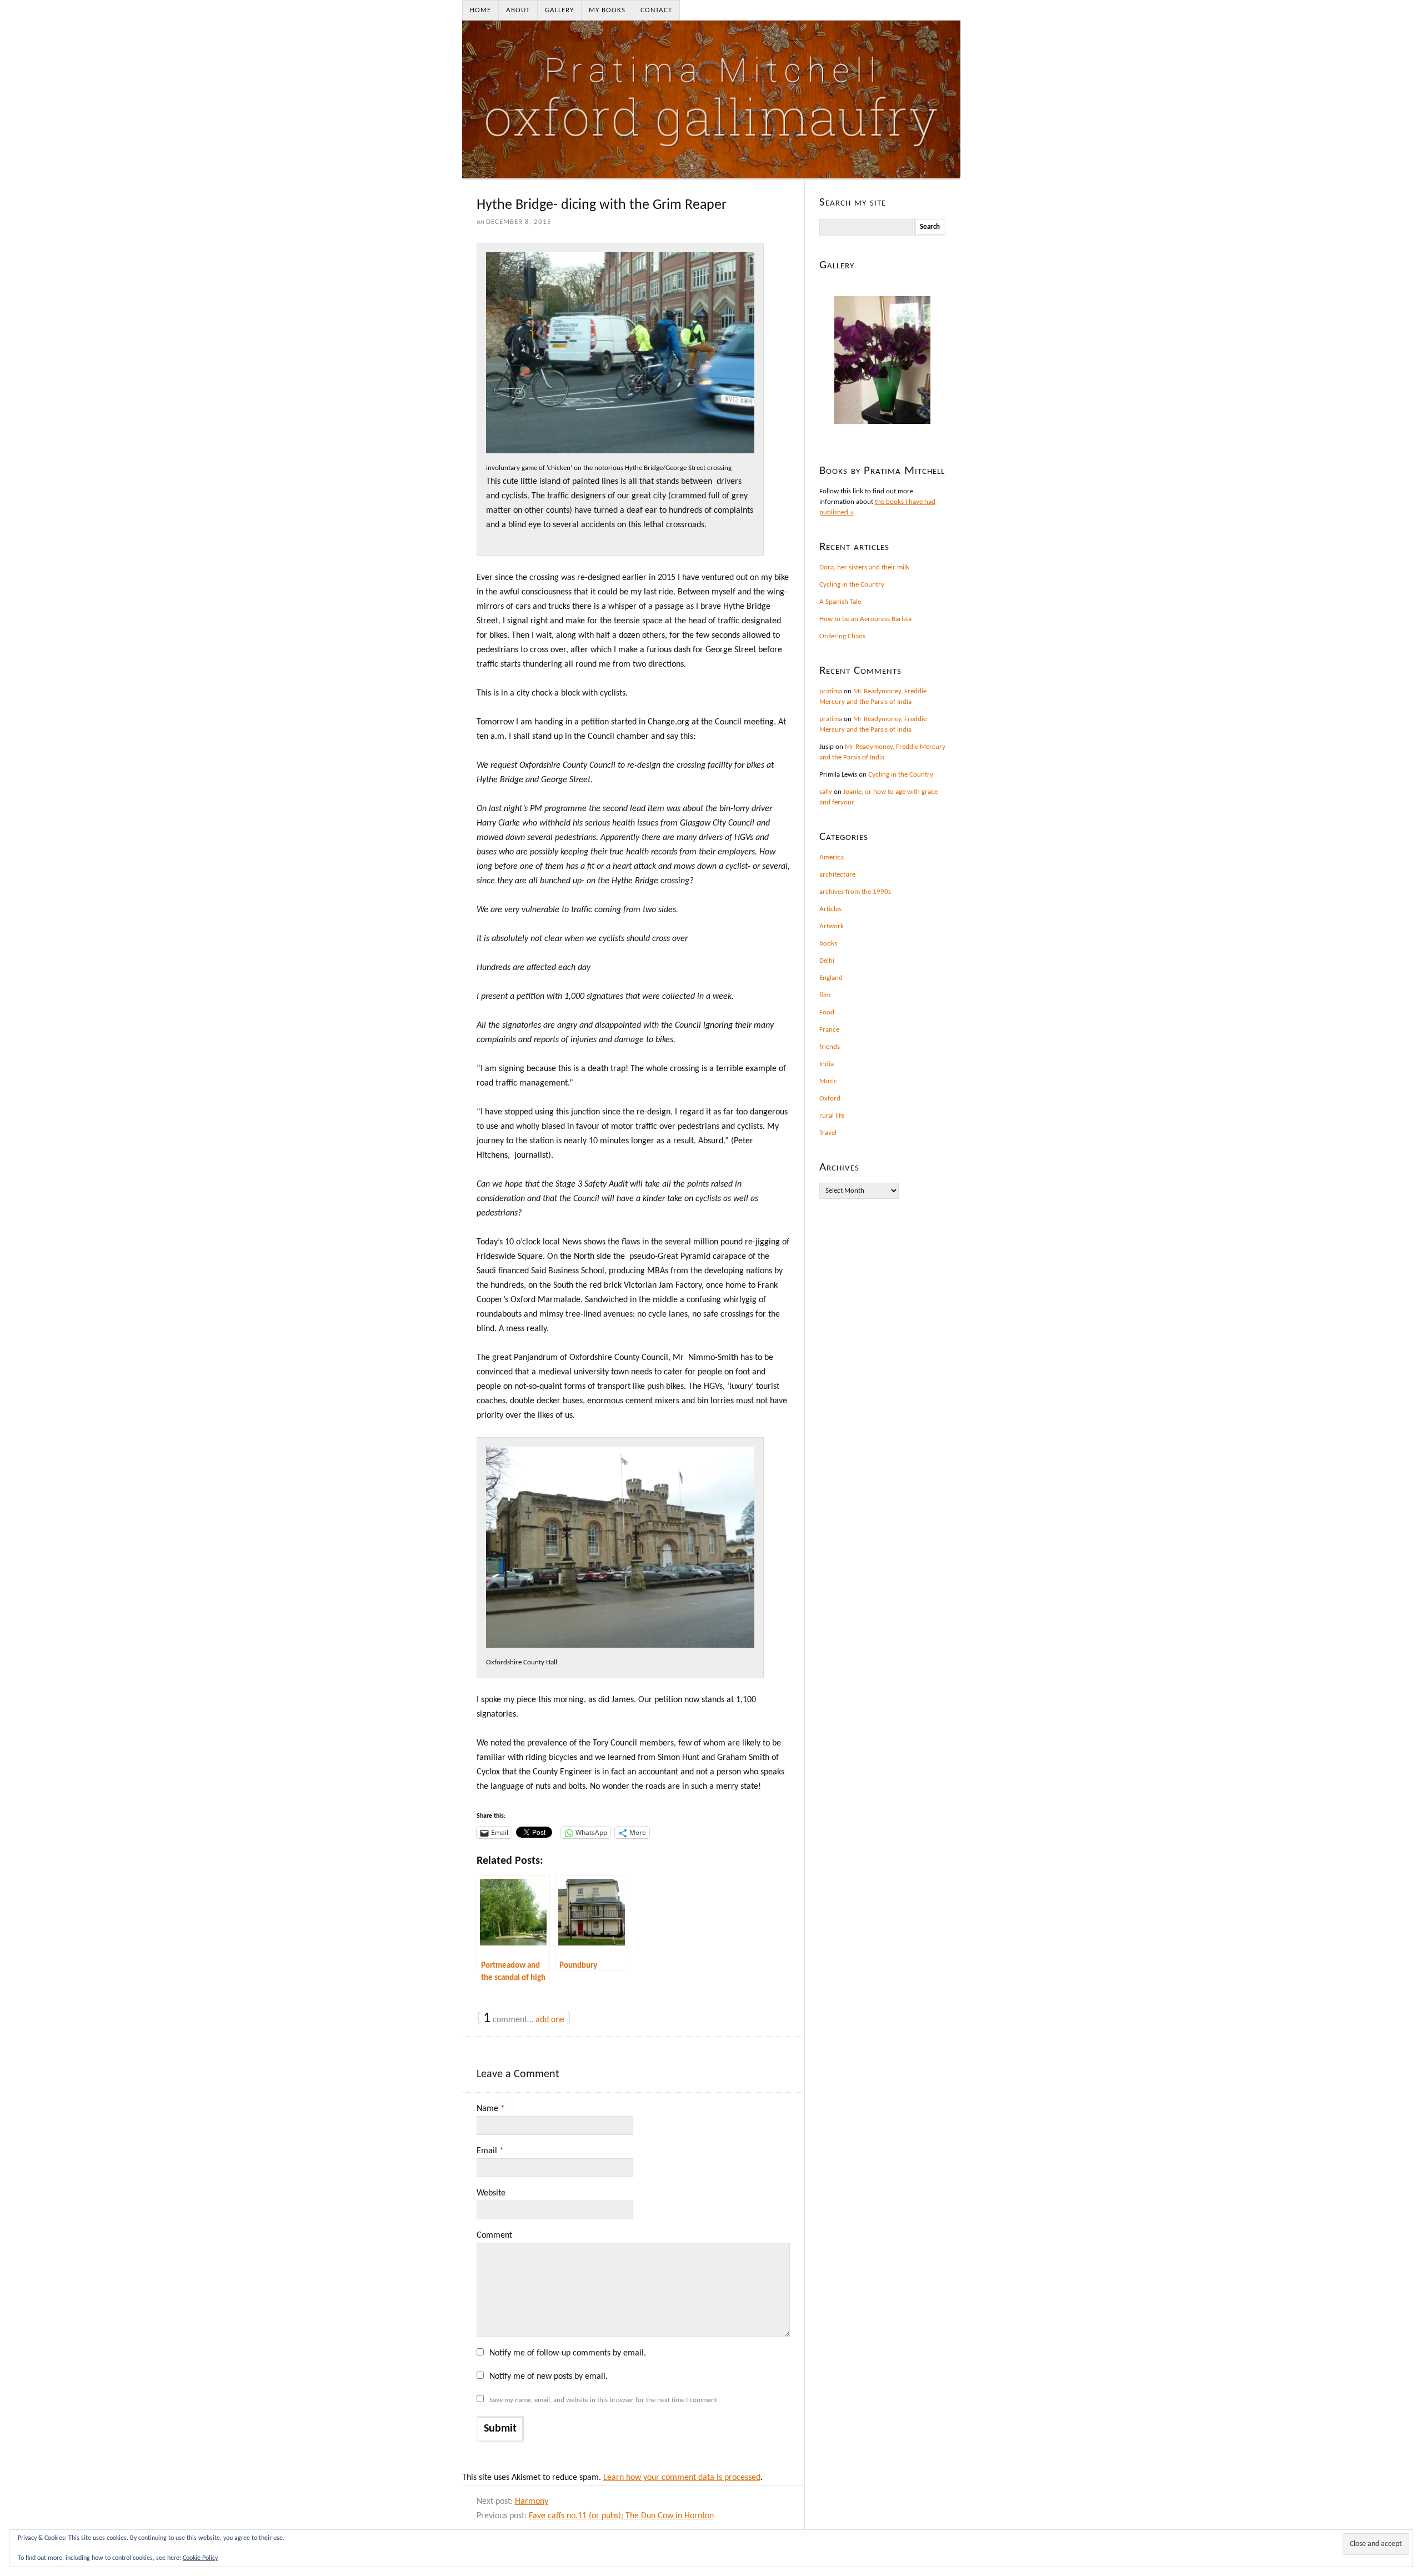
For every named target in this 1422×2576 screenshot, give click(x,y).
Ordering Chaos (842, 636)
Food (827, 1012)
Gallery (559, 10)
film (825, 995)
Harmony (532, 2502)
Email (490, 2151)
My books (607, 10)
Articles (830, 909)
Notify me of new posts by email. (549, 2377)
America (832, 857)
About (518, 10)
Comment (494, 2235)
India (827, 1064)
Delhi (827, 961)
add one (550, 2020)
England (831, 978)
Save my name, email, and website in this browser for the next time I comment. (604, 2400)
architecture (837, 875)
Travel (828, 1133)
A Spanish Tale (840, 602)
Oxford (830, 1099)
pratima (831, 691)
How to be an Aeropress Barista (865, 619)
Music (828, 1081)
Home (480, 10)
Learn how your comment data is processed (682, 2478)
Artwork (832, 926)
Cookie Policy (200, 2558)
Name (491, 2109)
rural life (832, 1116)
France (829, 1030)
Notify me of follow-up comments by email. (568, 2353)
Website (491, 2193)
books (828, 944)
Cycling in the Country (852, 585)
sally (826, 792)
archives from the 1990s (855, 892)
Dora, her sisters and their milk (864, 567)
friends (830, 1047)
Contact (656, 10)
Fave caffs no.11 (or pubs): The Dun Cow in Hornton (621, 2516)
